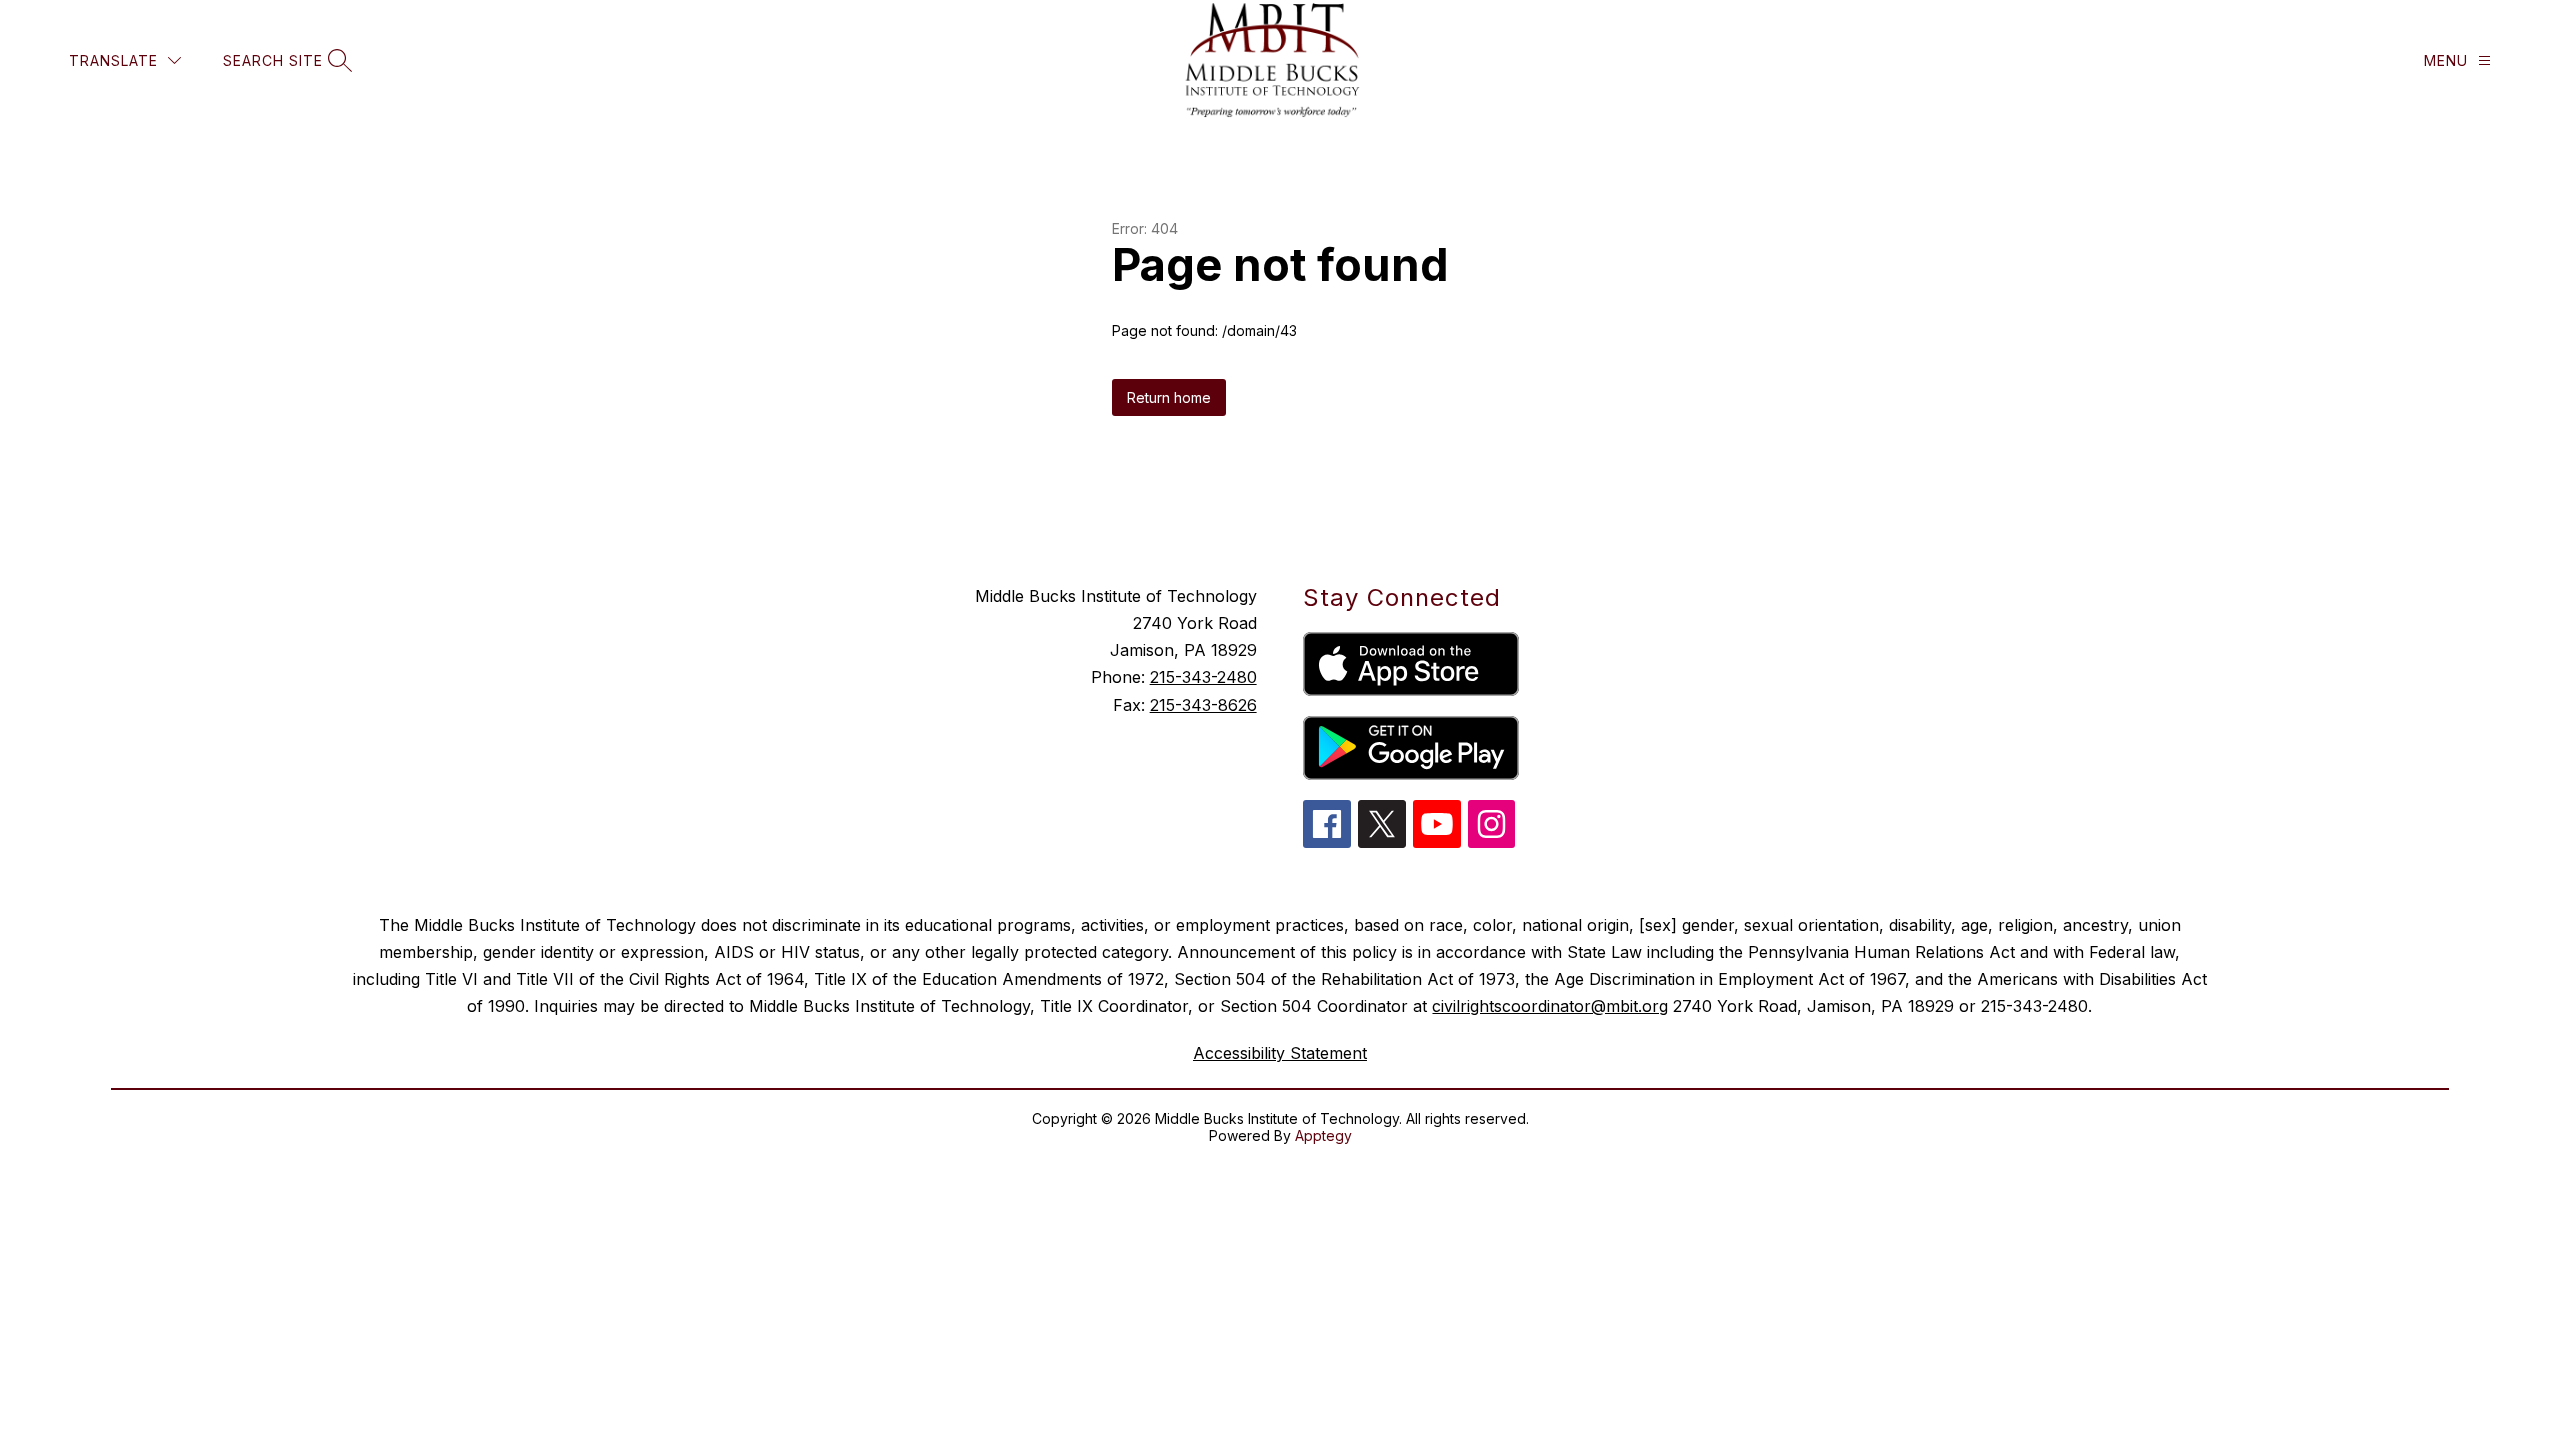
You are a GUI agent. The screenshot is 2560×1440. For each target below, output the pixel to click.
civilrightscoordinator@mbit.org (1550, 1006)
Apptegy (1323, 1135)
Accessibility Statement (1280, 1053)
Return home (1169, 397)
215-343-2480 (1203, 677)
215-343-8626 (1203, 705)
